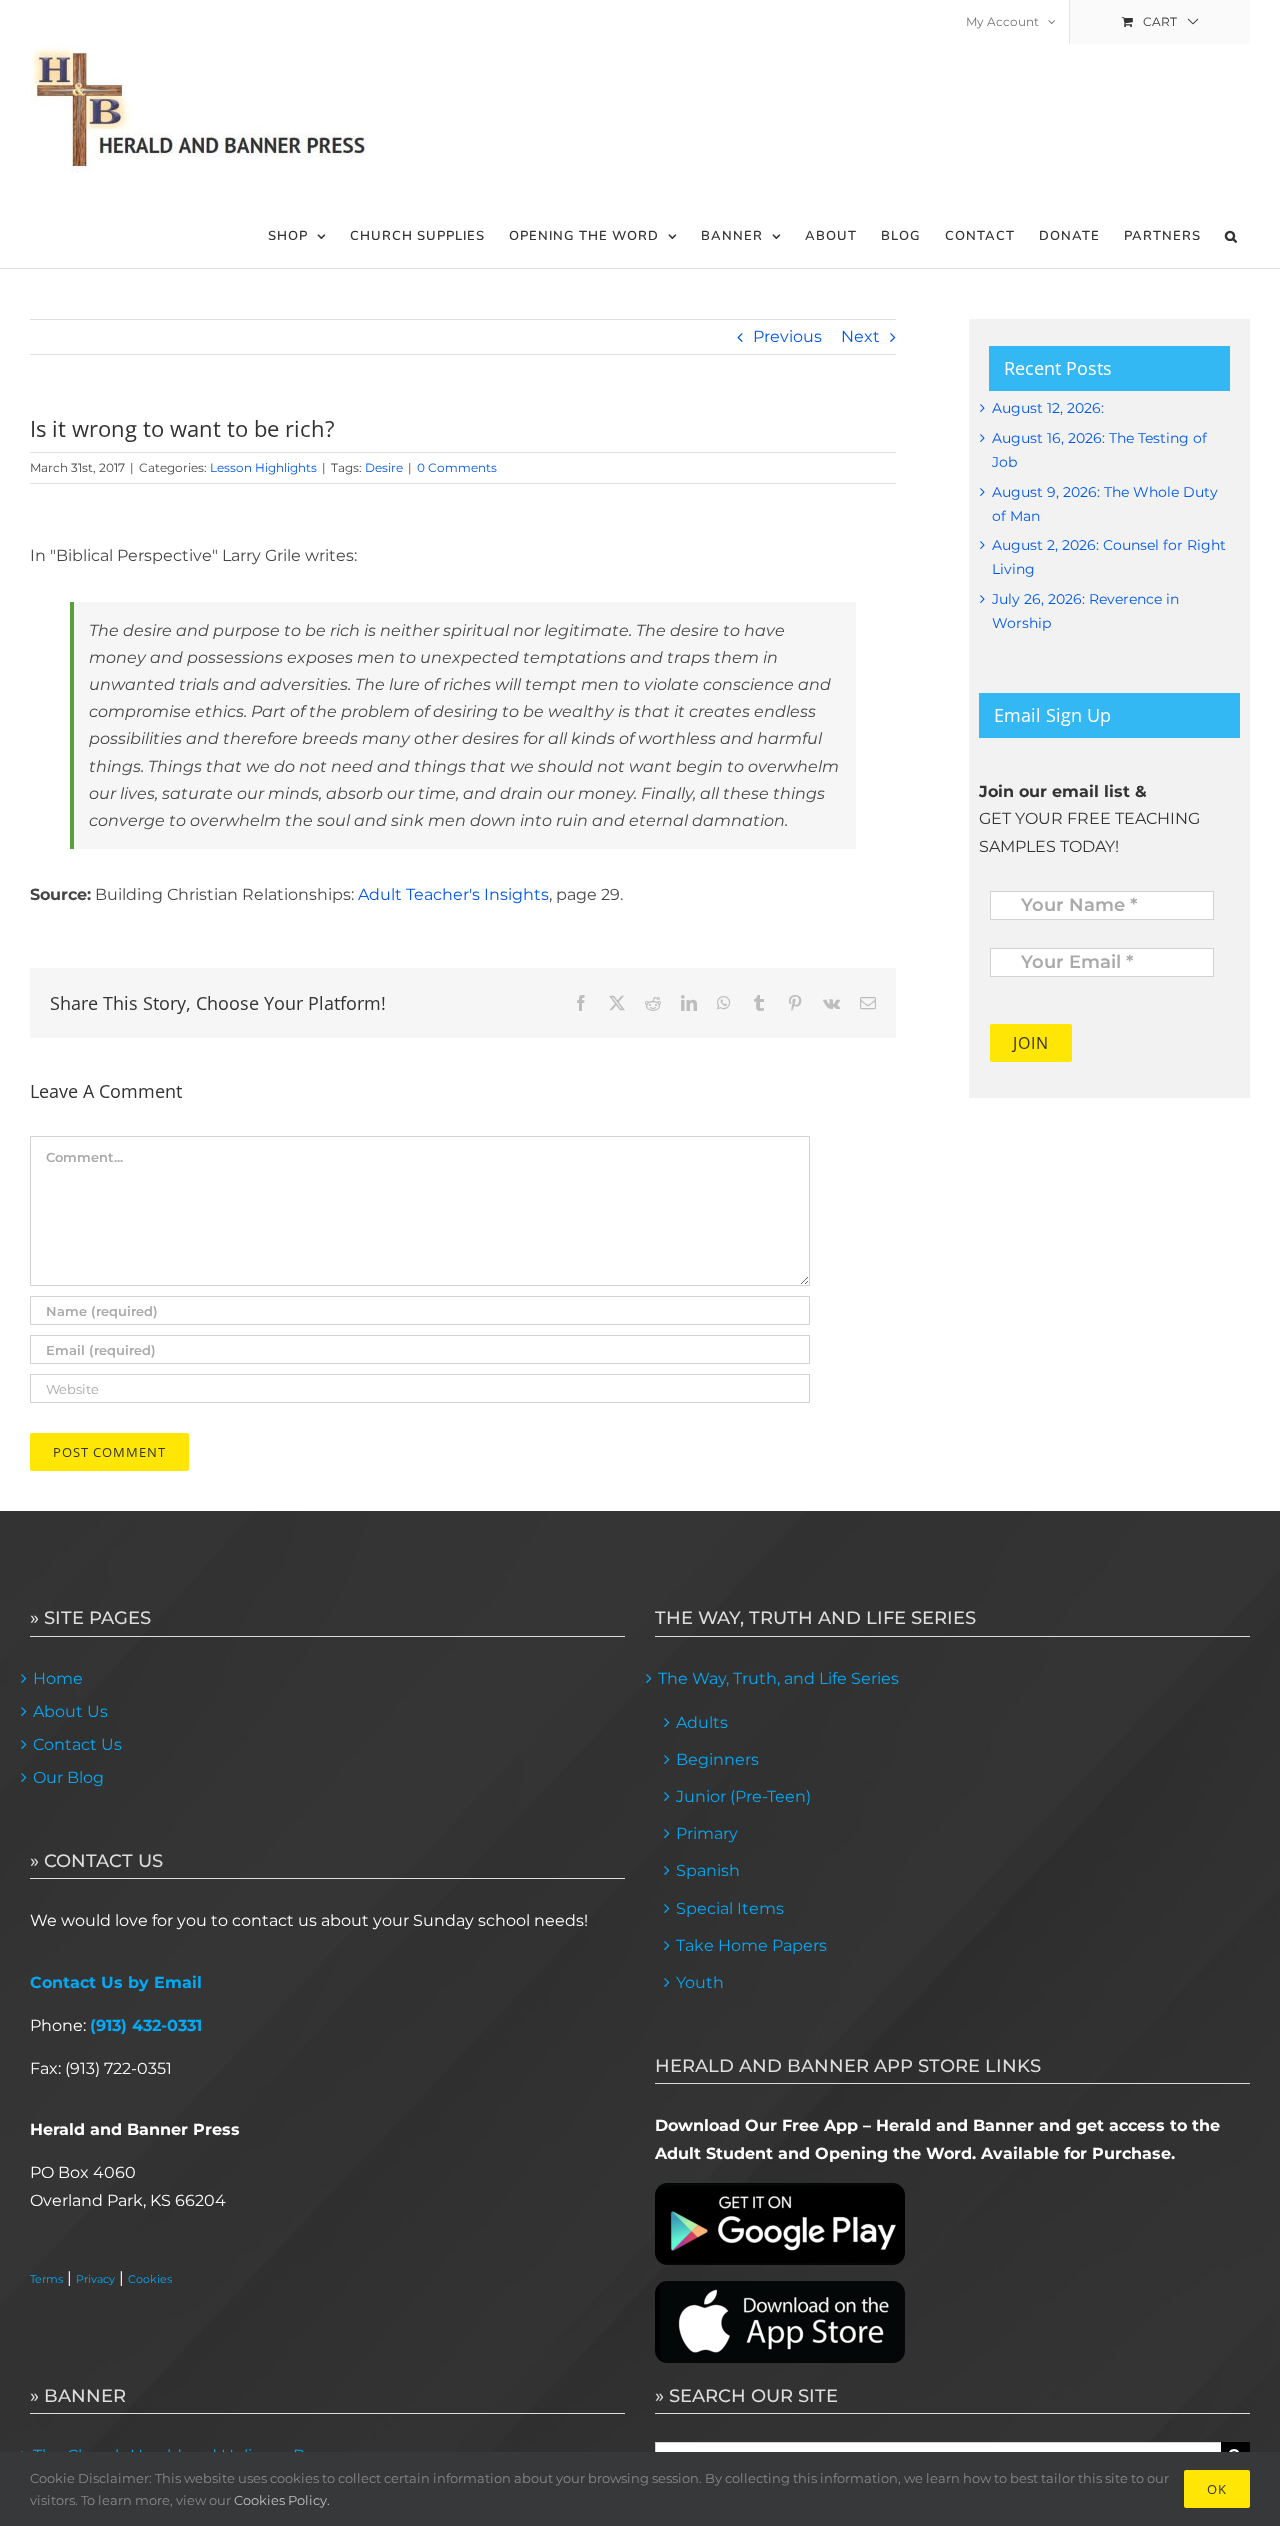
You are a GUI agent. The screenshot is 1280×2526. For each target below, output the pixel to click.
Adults (702, 1722)
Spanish (708, 1870)
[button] (1231, 236)
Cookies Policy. (282, 2500)
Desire (384, 467)
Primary (707, 1833)
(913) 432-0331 (146, 2025)
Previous (787, 336)
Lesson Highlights (263, 467)
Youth (700, 1982)
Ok (1217, 2489)
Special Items (730, 1908)
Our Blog (68, 1777)
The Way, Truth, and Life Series (778, 1678)
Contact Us (77, 1744)
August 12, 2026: (1048, 408)
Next (860, 336)
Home (58, 1678)
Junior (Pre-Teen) (743, 1796)
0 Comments (457, 467)
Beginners (717, 1759)
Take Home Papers (751, 1945)
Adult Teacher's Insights (453, 894)
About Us (70, 1711)
